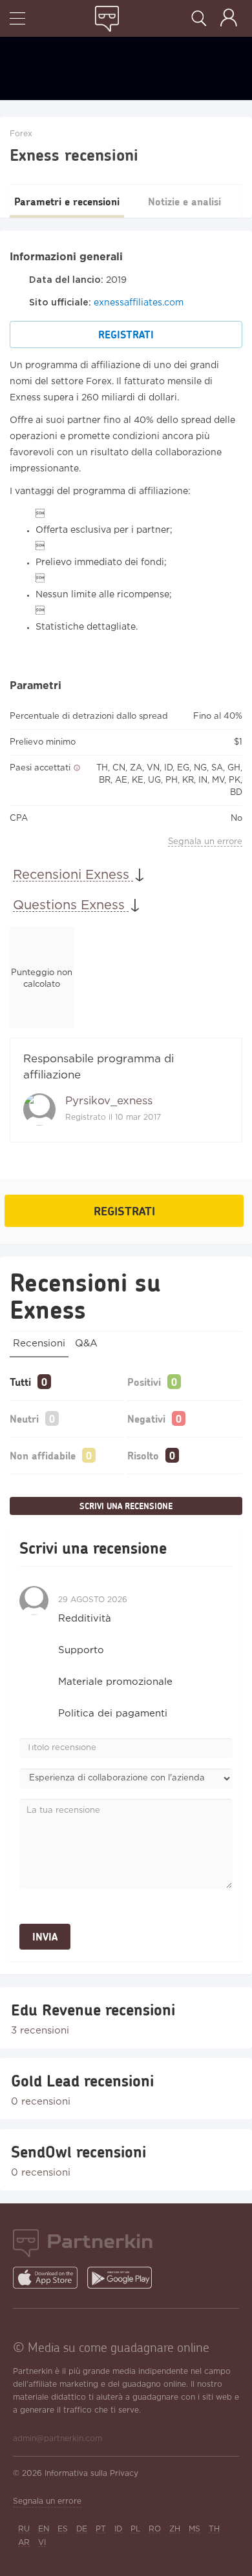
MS (194, 2529)
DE (82, 2529)
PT (101, 2529)
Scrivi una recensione (126, 1506)
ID (118, 2529)
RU (24, 2529)
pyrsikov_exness (109, 1101)
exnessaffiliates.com (139, 303)
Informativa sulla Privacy (91, 2474)
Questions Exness (71, 905)
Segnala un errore (205, 842)
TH (214, 2529)
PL (135, 2529)
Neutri (24, 1418)
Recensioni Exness (73, 875)
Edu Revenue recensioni (93, 2010)
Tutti (20, 1382)
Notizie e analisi (184, 201)
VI (42, 2543)
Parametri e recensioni (67, 201)
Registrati (126, 334)
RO (155, 2529)
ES (63, 2529)
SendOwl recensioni (79, 2152)
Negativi (146, 1418)
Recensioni (39, 1344)
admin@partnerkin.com (58, 2439)
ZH (175, 2529)
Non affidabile (43, 1455)
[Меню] (17, 20)
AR (24, 2543)
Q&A (86, 1344)
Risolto (143, 1455)
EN (44, 2529)
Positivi (144, 1382)
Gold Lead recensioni (82, 2081)
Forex (21, 134)
